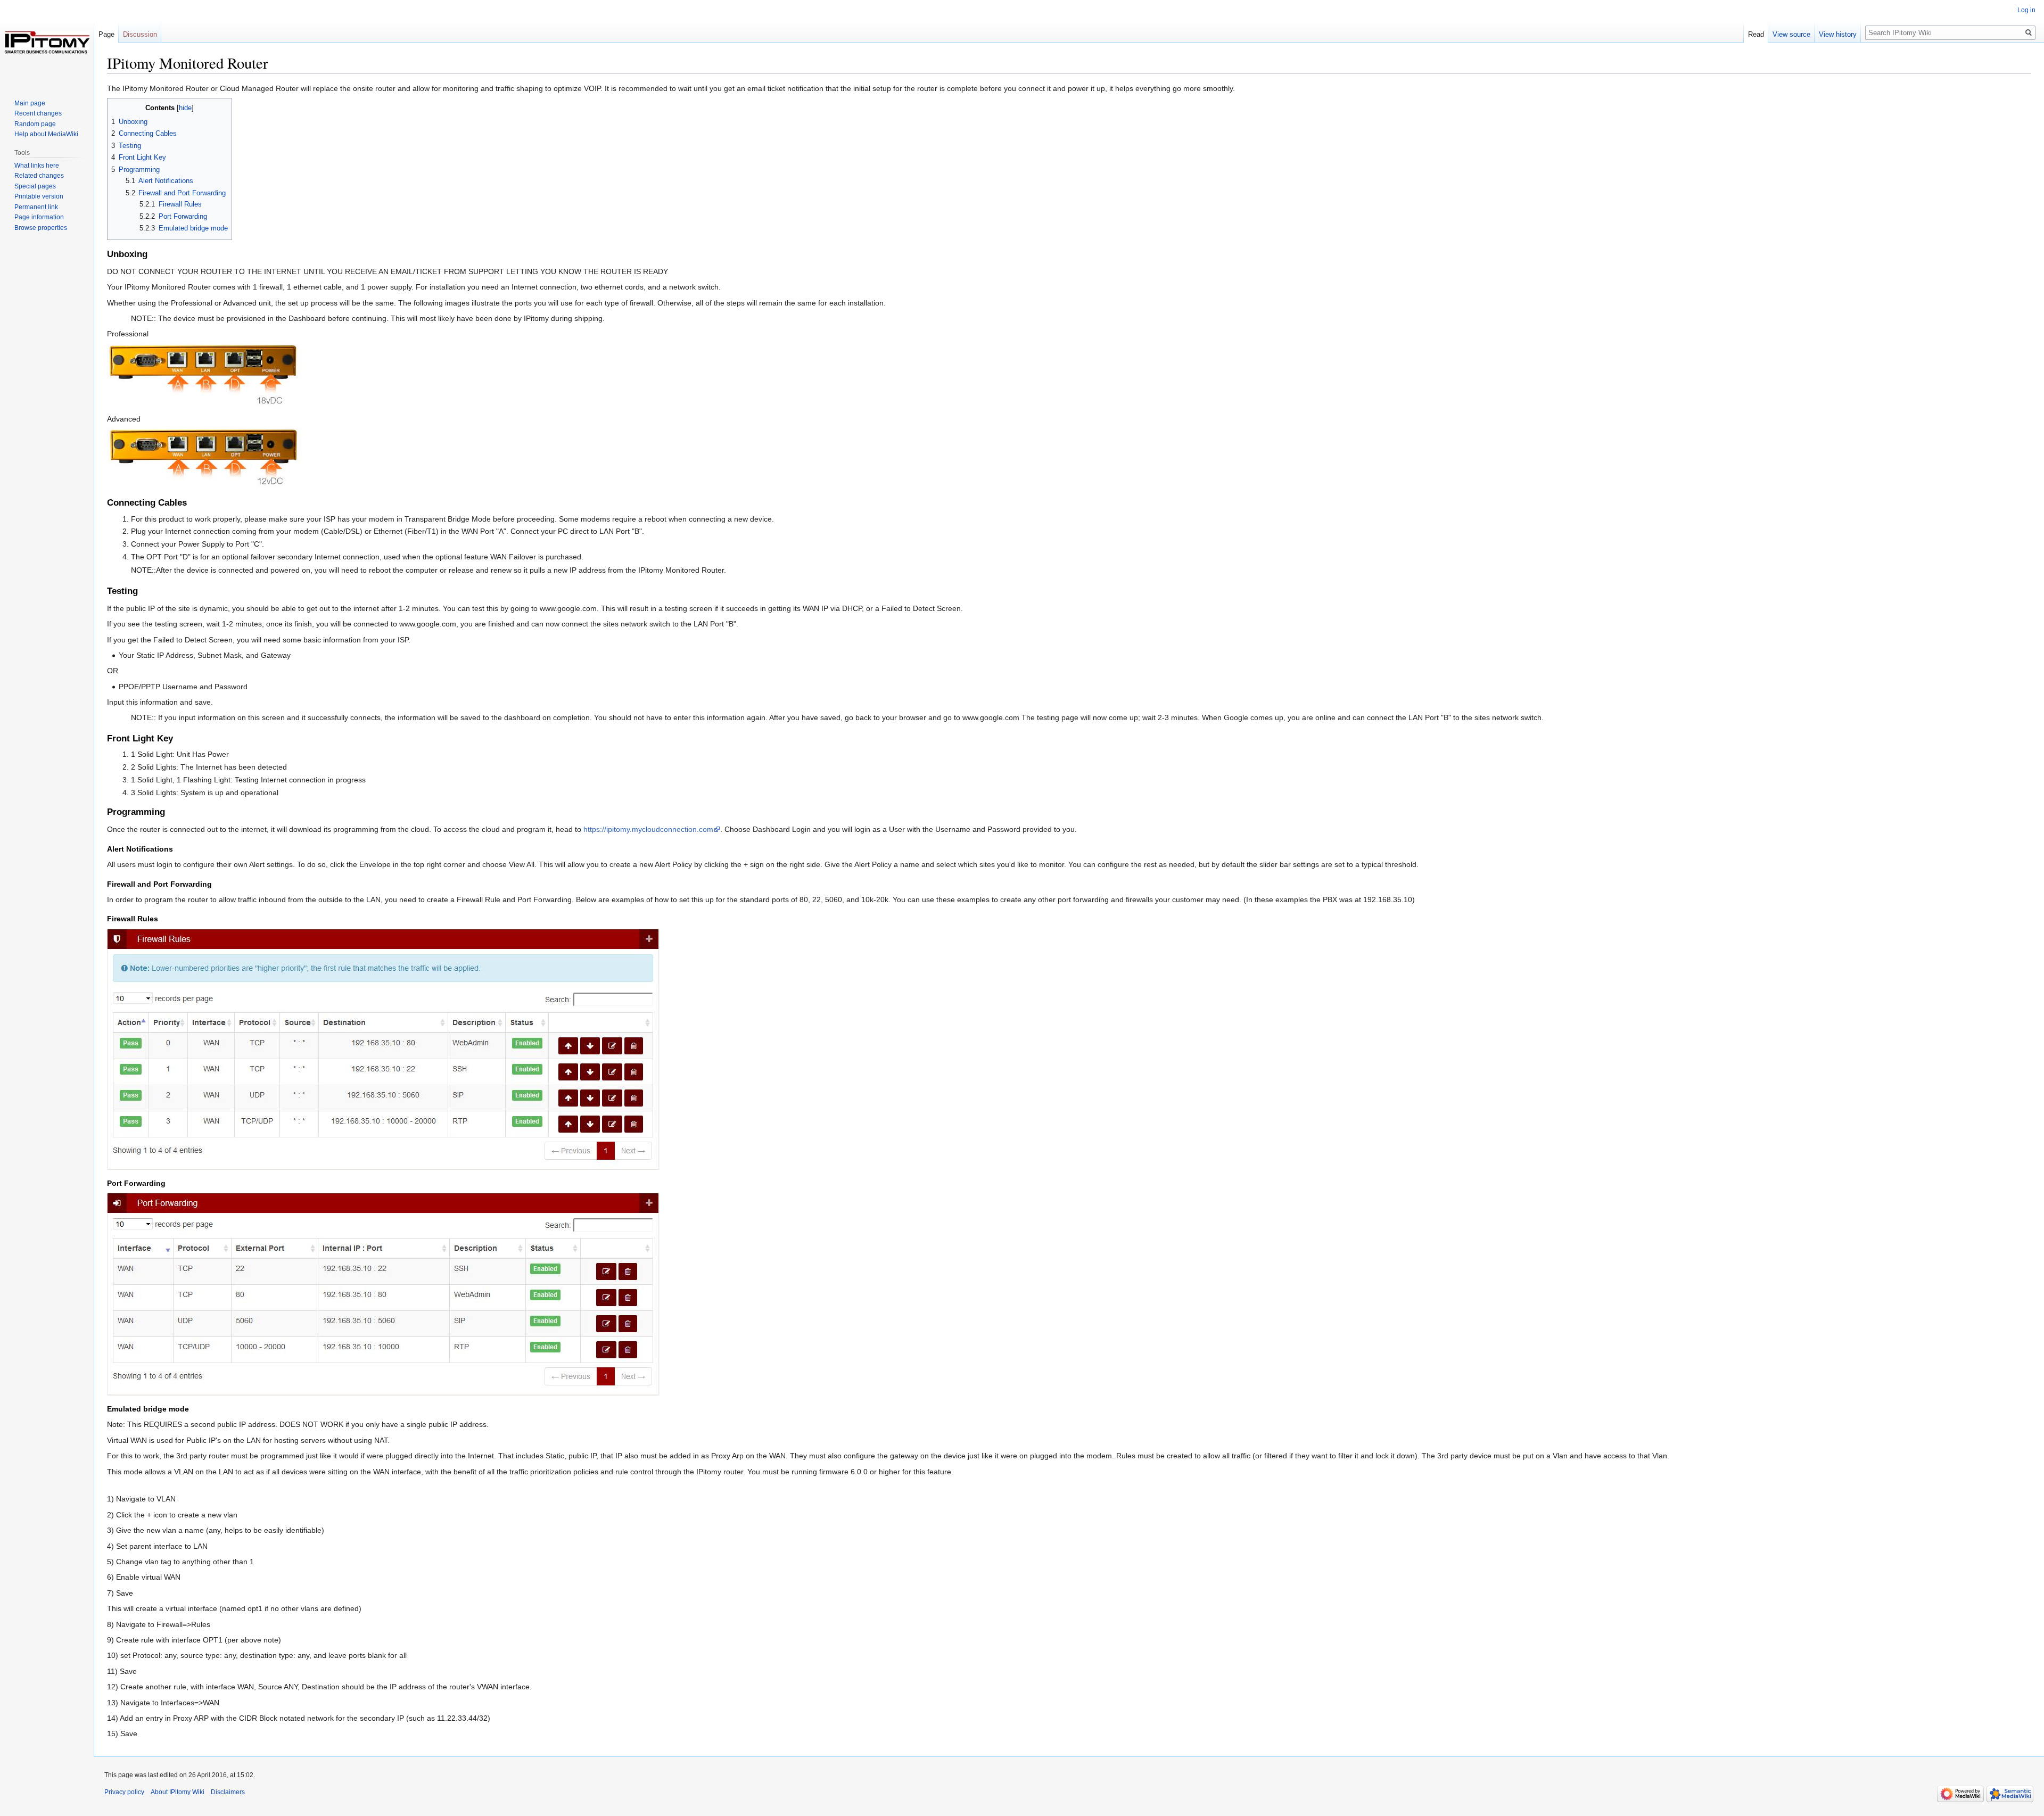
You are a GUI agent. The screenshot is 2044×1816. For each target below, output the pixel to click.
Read (1756, 34)
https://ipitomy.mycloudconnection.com (648, 829)
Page (106, 34)
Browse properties (41, 228)
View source (1791, 34)
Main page (30, 103)
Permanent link (36, 207)
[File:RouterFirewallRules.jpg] (383, 1049)
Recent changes (38, 113)
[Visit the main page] (47, 43)
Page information (39, 217)
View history (1838, 34)
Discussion (140, 34)
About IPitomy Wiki (178, 1792)
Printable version (39, 196)
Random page (35, 124)
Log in (2026, 10)
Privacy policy (124, 1792)
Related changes (39, 176)
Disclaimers (228, 1792)
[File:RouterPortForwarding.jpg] (383, 1293)
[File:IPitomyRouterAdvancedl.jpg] (205, 458)
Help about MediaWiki (46, 134)
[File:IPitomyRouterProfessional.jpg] (207, 376)
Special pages (35, 186)
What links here (37, 166)
